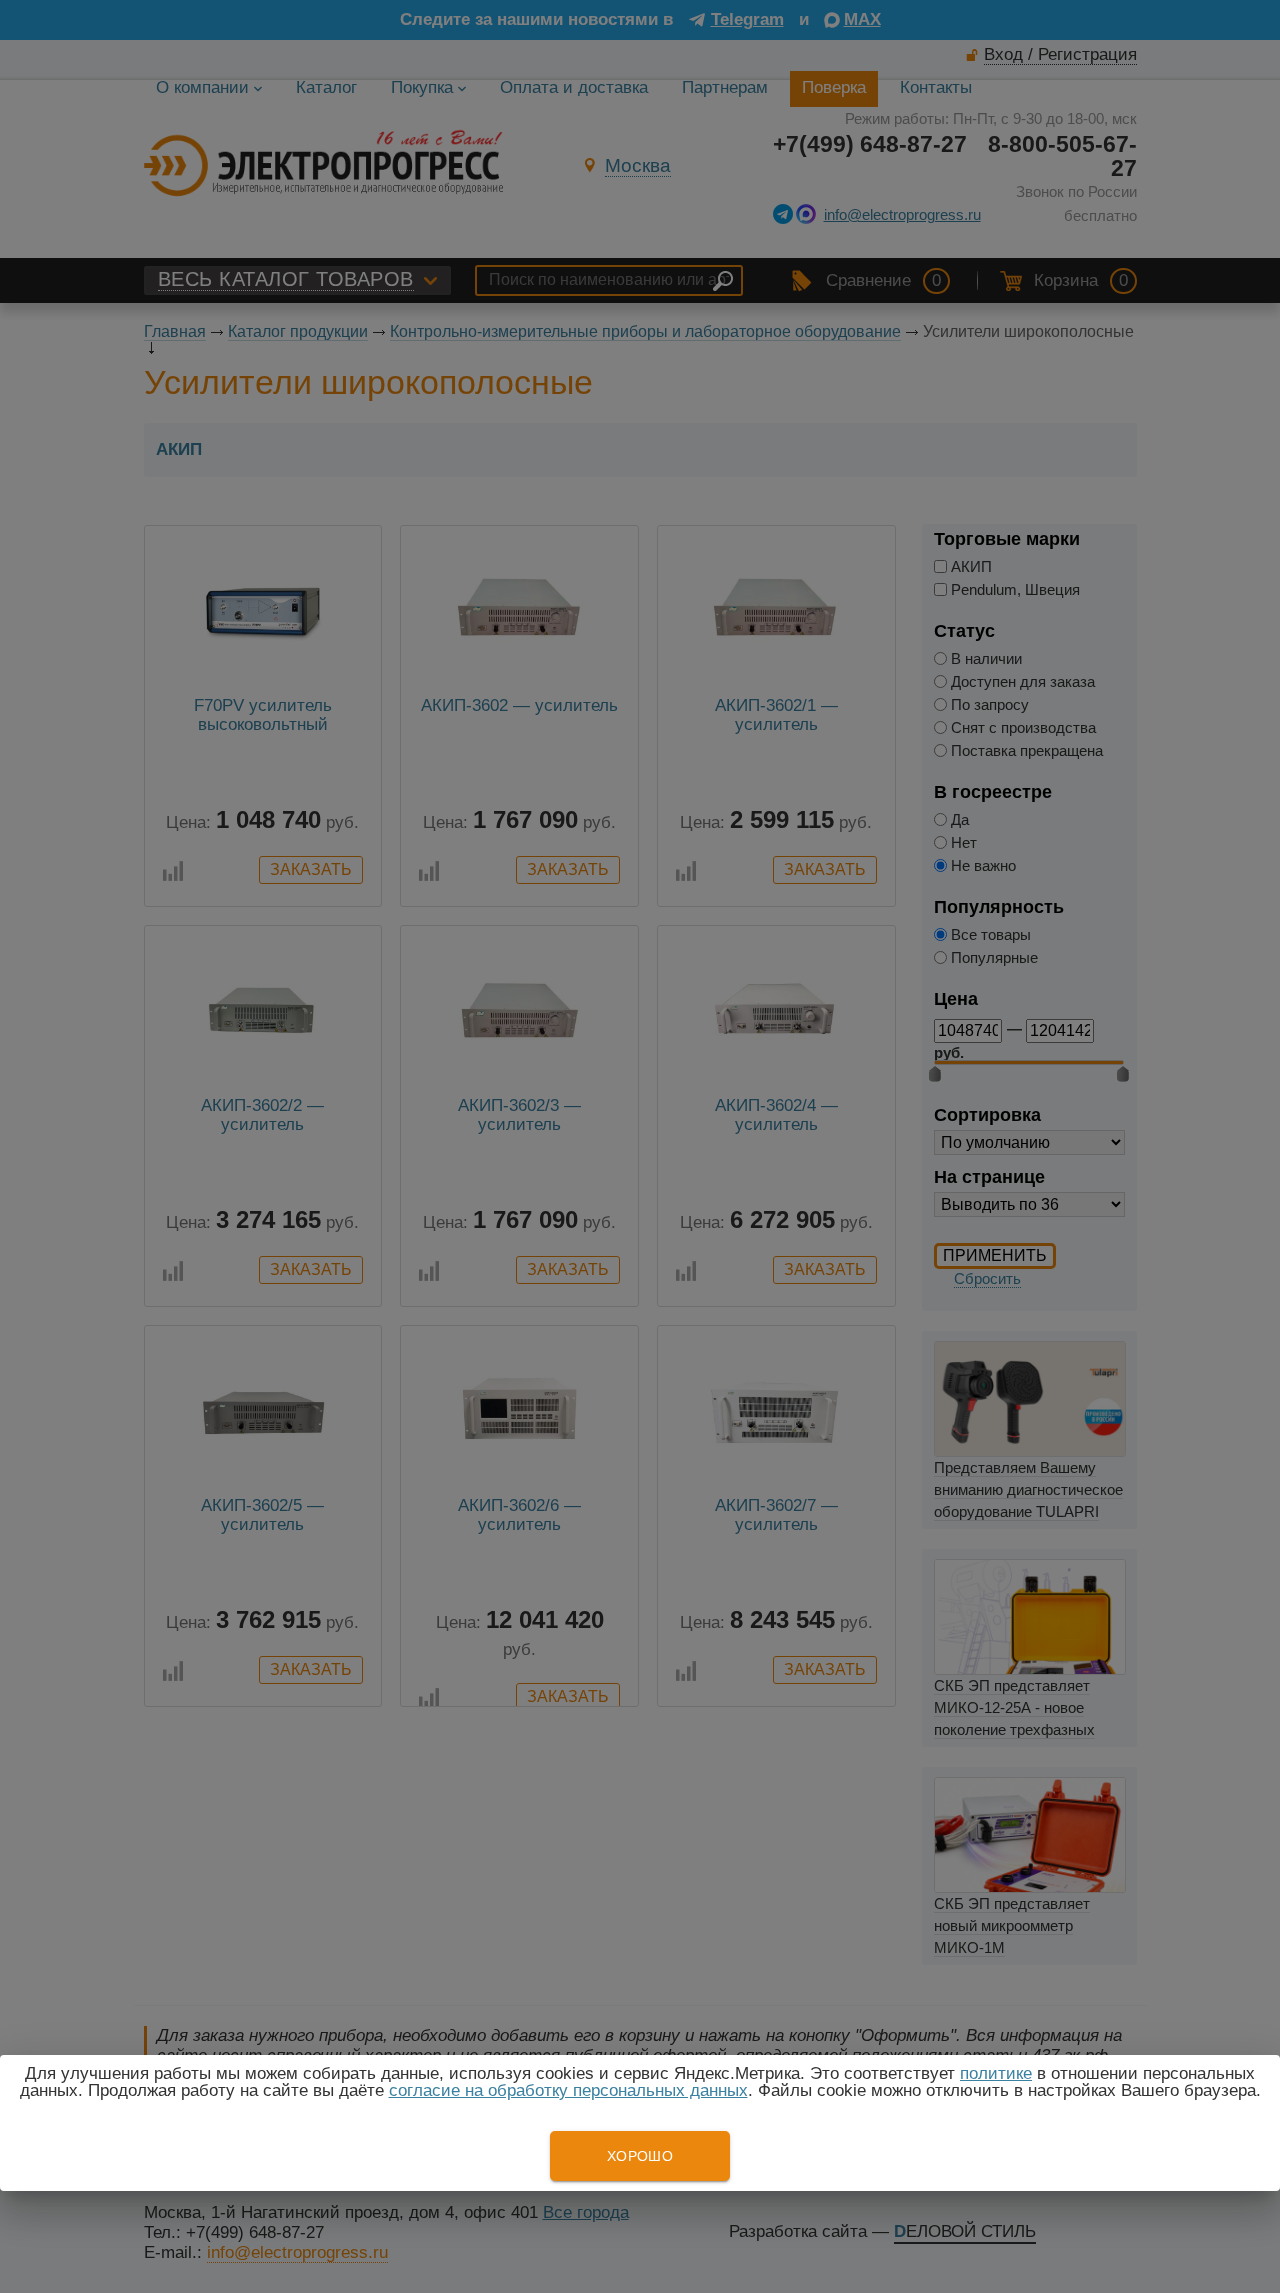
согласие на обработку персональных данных (568, 2090)
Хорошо (640, 2156)
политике (996, 2073)
